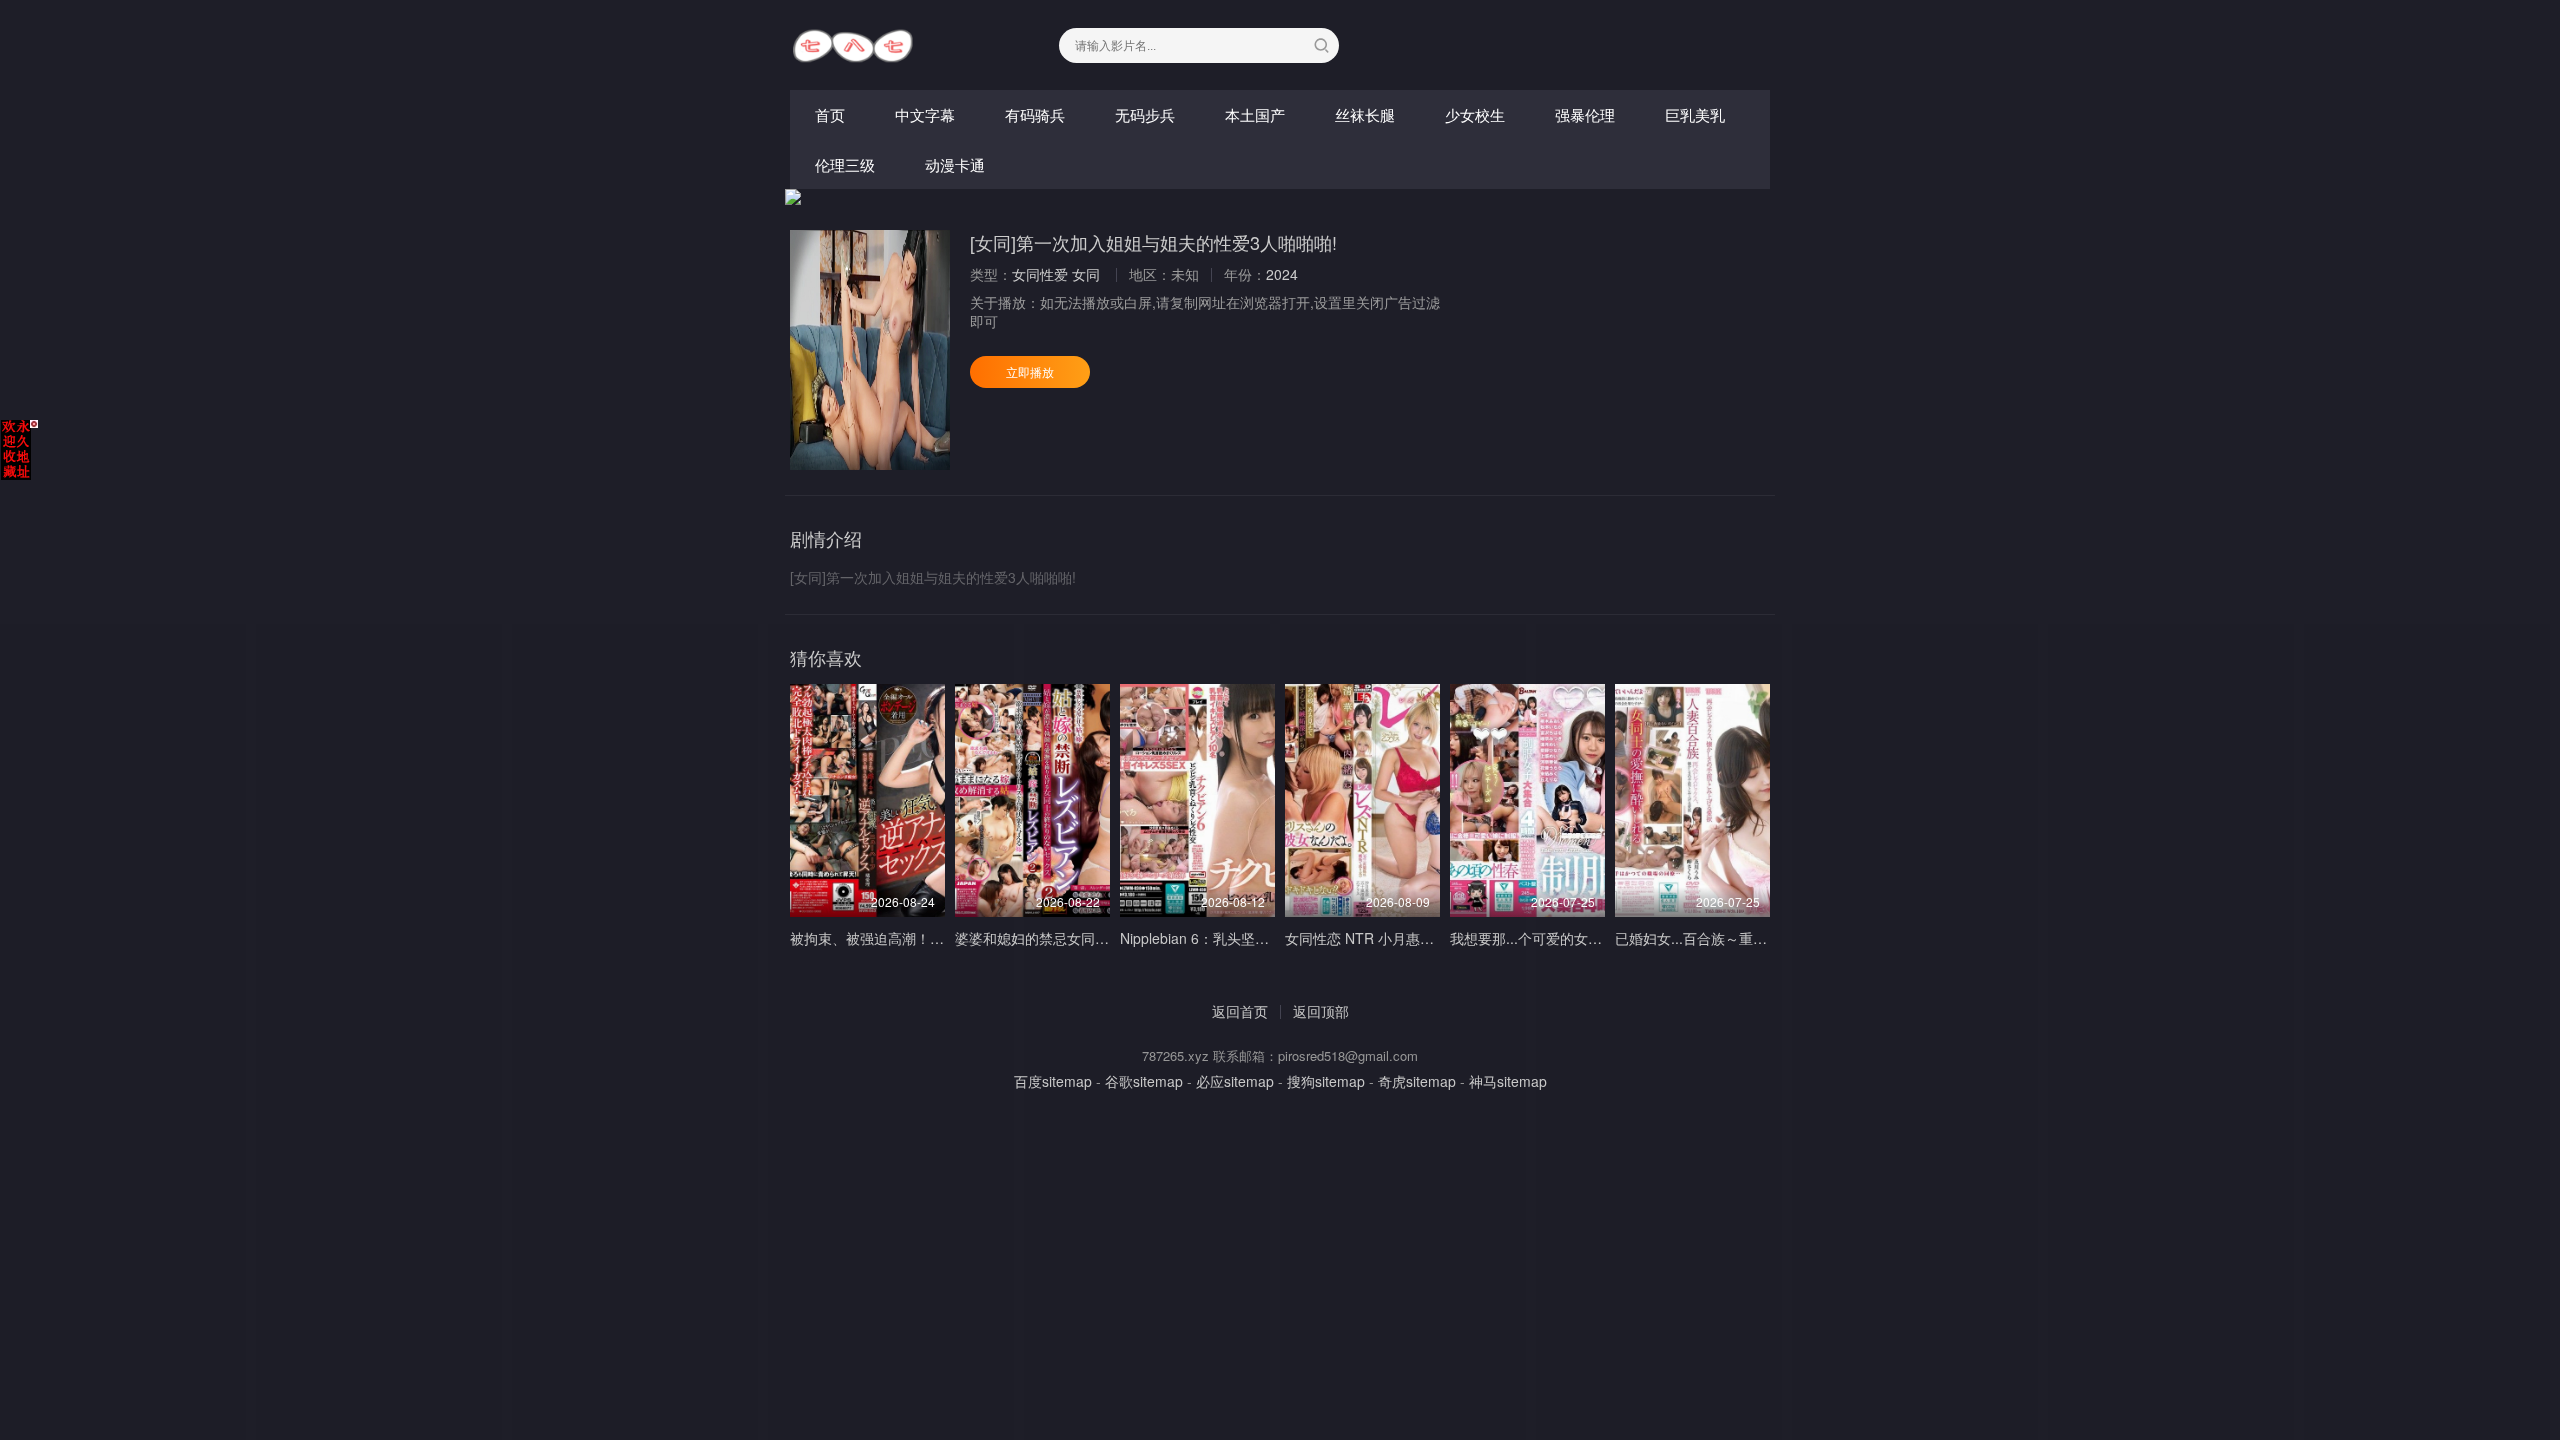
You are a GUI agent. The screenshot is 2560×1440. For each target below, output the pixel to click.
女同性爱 (1040, 274)
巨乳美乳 (1695, 114)
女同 (1086, 274)
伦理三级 (845, 164)
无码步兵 (1145, 114)
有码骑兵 (1035, 114)
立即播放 (1030, 371)
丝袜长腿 (1365, 114)
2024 (1282, 274)
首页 (830, 114)
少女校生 (1475, 114)
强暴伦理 (1585, 114)
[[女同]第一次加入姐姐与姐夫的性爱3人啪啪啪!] (870, 350)
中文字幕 (925, 114)
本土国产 (1255, 114)
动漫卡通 (955, 164)
